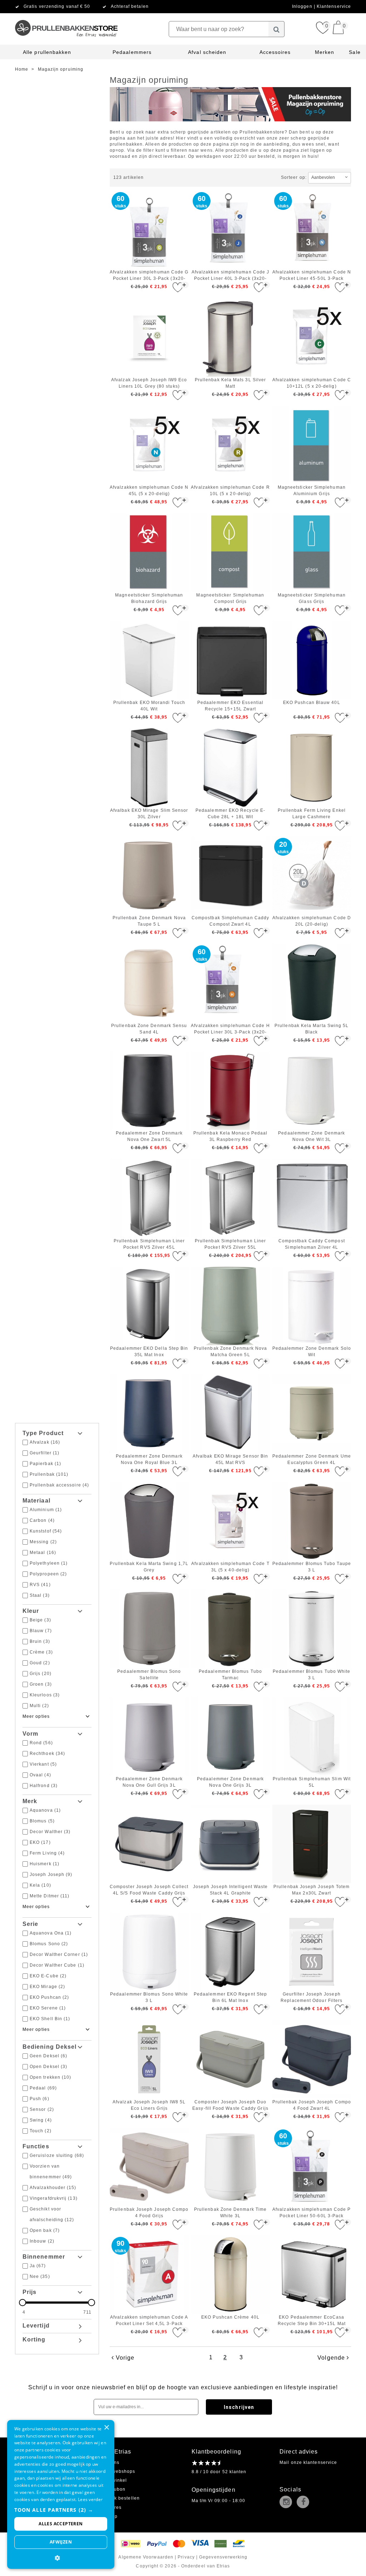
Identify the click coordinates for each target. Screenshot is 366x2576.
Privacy (186, 2557)
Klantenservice (334, 6)
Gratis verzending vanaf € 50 (57, 6)
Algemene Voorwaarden (146, 2557)
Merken (325, 52)
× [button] (106, 2428)
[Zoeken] (276, 29)
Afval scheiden (207, 52)
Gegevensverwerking (223, 2557)
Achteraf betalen (130, 6)
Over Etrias (115, 2452)
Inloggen (303, 6)
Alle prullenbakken (47, 52)
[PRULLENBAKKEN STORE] (66, 16)
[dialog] (61, 2494)
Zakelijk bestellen (119, 2498)
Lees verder (90, 2499)
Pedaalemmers (132, 52)
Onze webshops (117, 2471)
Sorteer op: (294, 177)
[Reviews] (206, 2463)
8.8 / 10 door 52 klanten (219, 2472)
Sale (355, 52)
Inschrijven (239, 2407)
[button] (61, 2510)
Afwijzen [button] (61, 2542)
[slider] (57, 2303)
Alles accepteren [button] (61, 2524)
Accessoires (275, 52)
